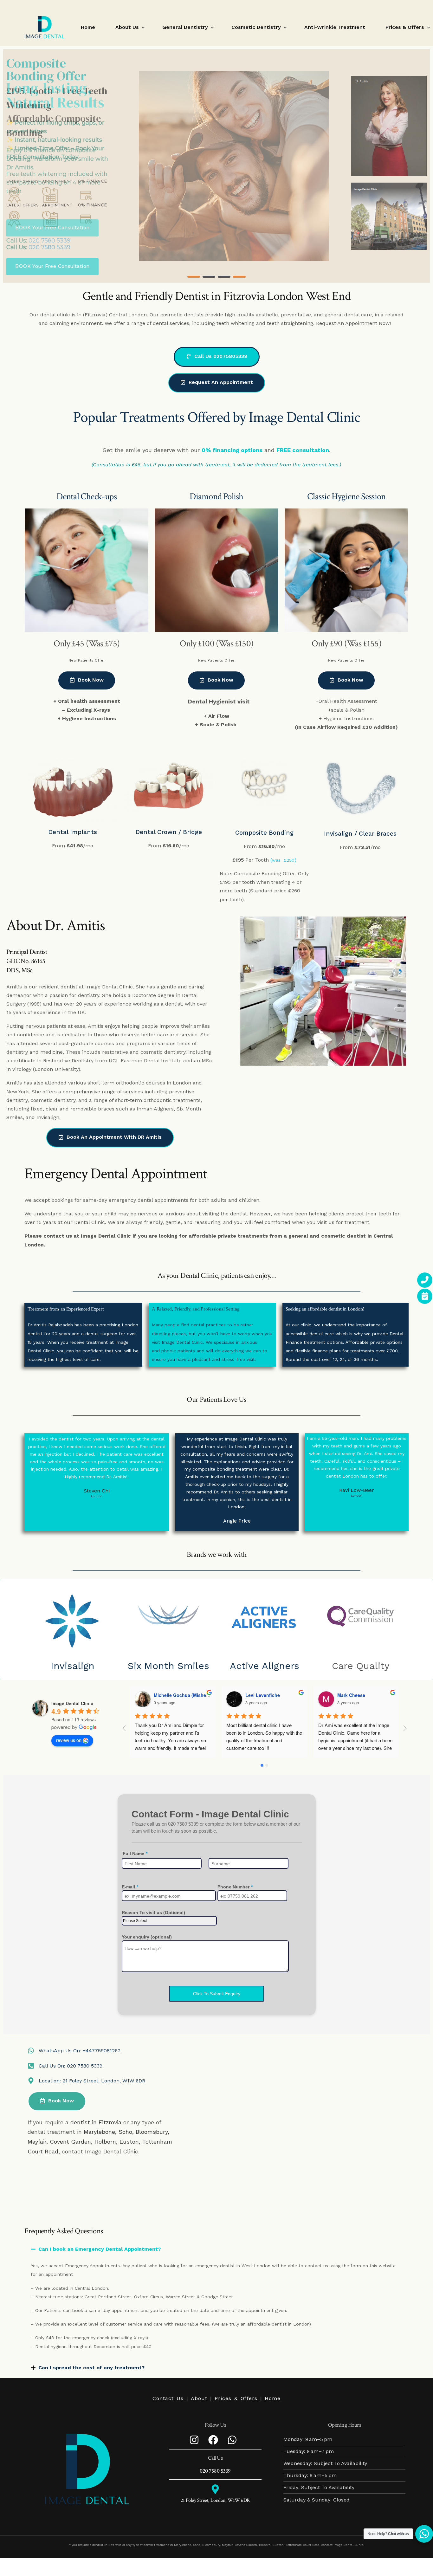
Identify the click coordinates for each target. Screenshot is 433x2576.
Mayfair (37, 2142)
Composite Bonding (264, 833)
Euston (129, 2142)
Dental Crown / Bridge (169, 832)
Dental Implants (73, 832)
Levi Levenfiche (171, 1695)
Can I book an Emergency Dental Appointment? (100, 2249)
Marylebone (99, 2132)
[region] (217, 166)
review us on (69, 1740)
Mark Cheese (260, 1695)
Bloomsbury (152, 2132)
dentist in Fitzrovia (96, 2122)
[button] (194, 277)
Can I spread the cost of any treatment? (91, 2368)
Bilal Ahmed (350, 1695)
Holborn (105, 2142)
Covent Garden (70, 2142)
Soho (125, 2132)
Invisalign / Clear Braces (360, 834)
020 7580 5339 (49, 247)
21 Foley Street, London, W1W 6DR (215, 2500)
